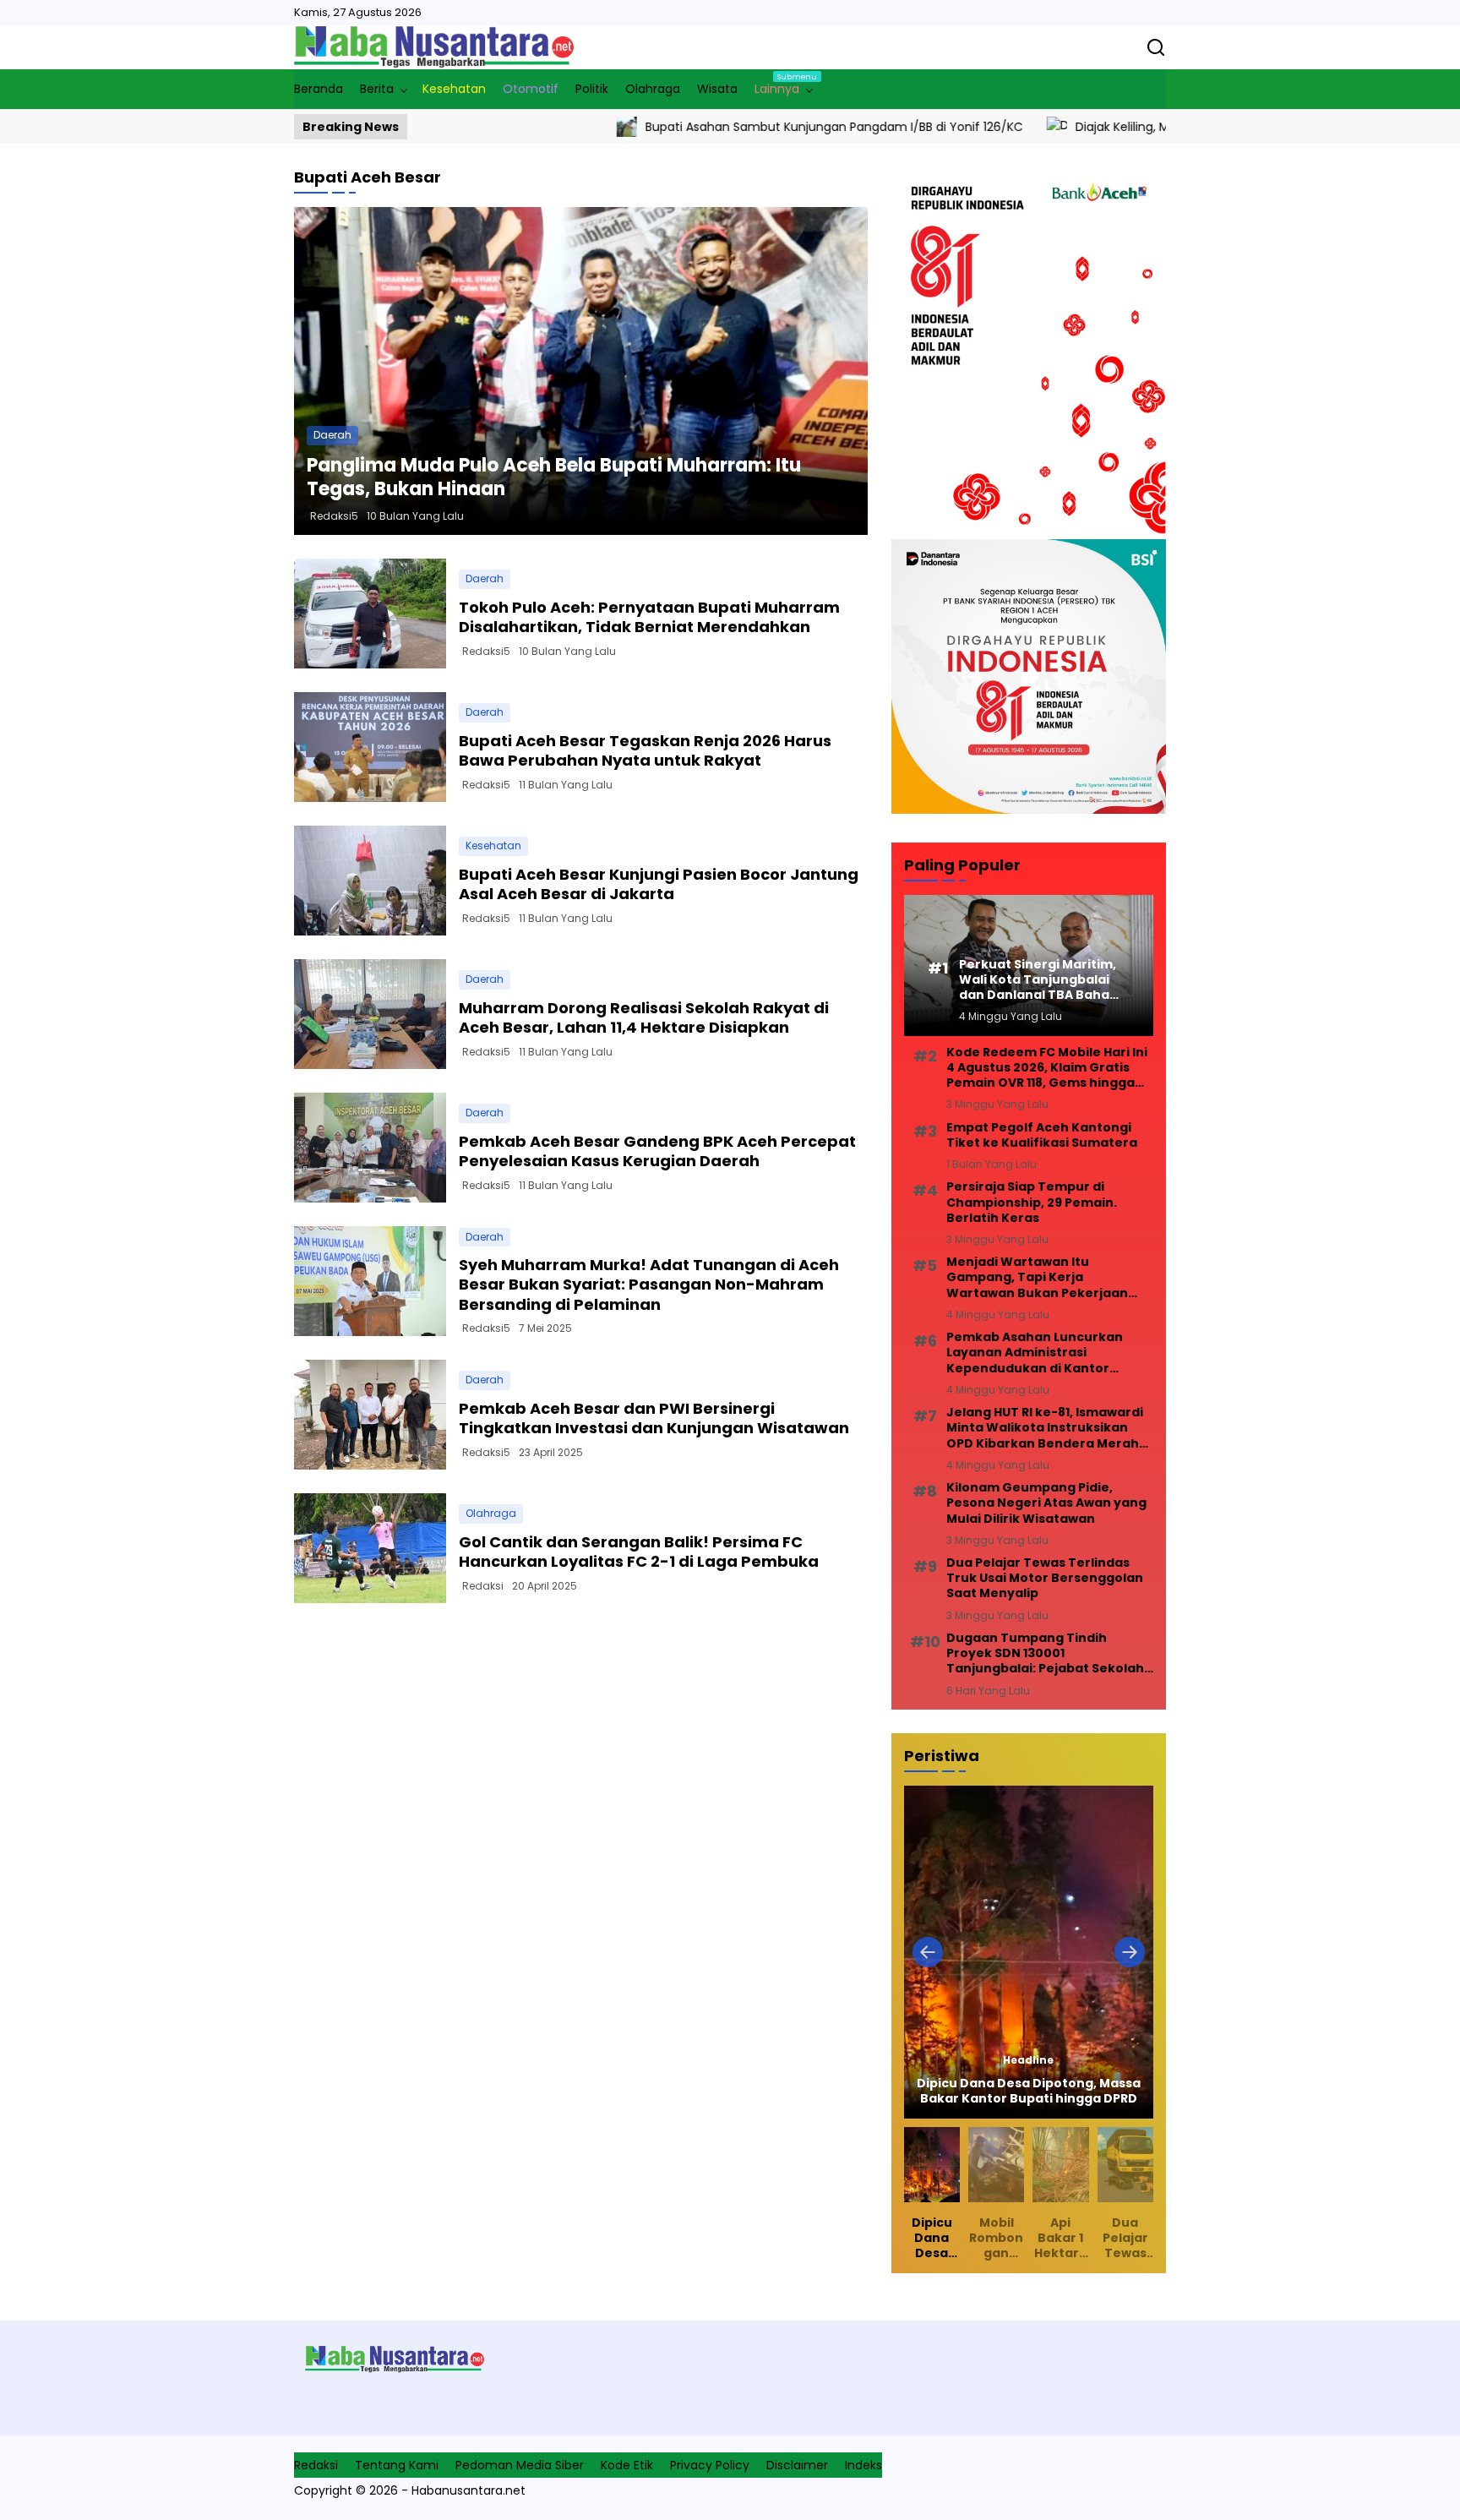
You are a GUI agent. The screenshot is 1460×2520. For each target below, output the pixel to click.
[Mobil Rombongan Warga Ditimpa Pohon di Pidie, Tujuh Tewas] (1029, 1952)
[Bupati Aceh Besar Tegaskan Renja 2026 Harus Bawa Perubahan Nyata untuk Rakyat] (370, 747)
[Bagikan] (1156, 47)
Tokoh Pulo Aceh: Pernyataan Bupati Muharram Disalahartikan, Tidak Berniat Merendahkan (649, 617)
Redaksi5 (334, 516)
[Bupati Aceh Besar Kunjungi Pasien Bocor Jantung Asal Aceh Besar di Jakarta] (370, 881)
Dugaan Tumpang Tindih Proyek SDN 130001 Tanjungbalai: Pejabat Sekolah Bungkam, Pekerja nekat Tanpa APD (1049, 1653)
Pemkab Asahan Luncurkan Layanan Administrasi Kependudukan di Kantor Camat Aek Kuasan (1035, 1353)
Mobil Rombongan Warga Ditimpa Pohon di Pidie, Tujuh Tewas (1029, 2091)
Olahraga (491, 1513)
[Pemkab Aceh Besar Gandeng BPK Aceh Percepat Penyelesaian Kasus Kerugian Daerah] (370, 1148)
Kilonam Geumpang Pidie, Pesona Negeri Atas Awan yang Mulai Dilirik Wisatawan (1046, 1503)
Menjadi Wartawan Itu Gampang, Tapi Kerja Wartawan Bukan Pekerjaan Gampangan (1037, 1277)
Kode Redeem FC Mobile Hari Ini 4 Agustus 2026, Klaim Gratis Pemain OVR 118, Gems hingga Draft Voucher (1047, 1068)
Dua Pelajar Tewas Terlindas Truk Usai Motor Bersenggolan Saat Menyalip (1045, 1578)
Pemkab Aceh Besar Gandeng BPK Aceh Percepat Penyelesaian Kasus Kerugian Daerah (657, 1151)
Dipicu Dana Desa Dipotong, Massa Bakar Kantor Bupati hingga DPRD (932, 2238)
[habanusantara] (434, 47)
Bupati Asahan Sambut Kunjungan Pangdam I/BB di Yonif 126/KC (700, 127)
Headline (1029, 2060)
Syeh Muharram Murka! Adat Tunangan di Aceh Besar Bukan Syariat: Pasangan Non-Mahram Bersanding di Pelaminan (649, 1285)
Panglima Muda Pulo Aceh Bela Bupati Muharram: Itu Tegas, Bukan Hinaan (554, 477)
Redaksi (483, 1586)
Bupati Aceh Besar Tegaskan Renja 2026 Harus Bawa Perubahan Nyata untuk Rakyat (645, 750)
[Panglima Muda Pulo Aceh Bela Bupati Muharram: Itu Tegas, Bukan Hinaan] (581, 371)
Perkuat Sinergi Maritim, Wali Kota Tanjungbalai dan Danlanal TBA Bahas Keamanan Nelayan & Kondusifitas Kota (1038, 980)
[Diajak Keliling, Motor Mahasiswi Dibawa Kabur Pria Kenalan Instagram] (923, 127)
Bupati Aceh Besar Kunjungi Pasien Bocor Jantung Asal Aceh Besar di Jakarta (659, 884)
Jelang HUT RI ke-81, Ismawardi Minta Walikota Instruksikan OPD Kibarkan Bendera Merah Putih (1045, 1428)
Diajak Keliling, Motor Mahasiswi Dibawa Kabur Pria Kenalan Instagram (1143, 127)
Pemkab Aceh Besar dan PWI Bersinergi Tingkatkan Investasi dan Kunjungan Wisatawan (654, 1418)
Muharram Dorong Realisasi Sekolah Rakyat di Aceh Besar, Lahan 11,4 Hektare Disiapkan (644, 1017)
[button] (928, 1952)
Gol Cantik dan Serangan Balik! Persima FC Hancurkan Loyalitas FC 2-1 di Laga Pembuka (639, 1552)
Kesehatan (493, 845)
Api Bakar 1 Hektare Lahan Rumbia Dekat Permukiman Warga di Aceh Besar (1060, 2238)
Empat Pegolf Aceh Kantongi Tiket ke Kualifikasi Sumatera (1042, 1135)
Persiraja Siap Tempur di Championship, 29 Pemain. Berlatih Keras (1032, 1202)
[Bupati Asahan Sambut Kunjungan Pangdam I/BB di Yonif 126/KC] (493, 127)
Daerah (332, 435)
